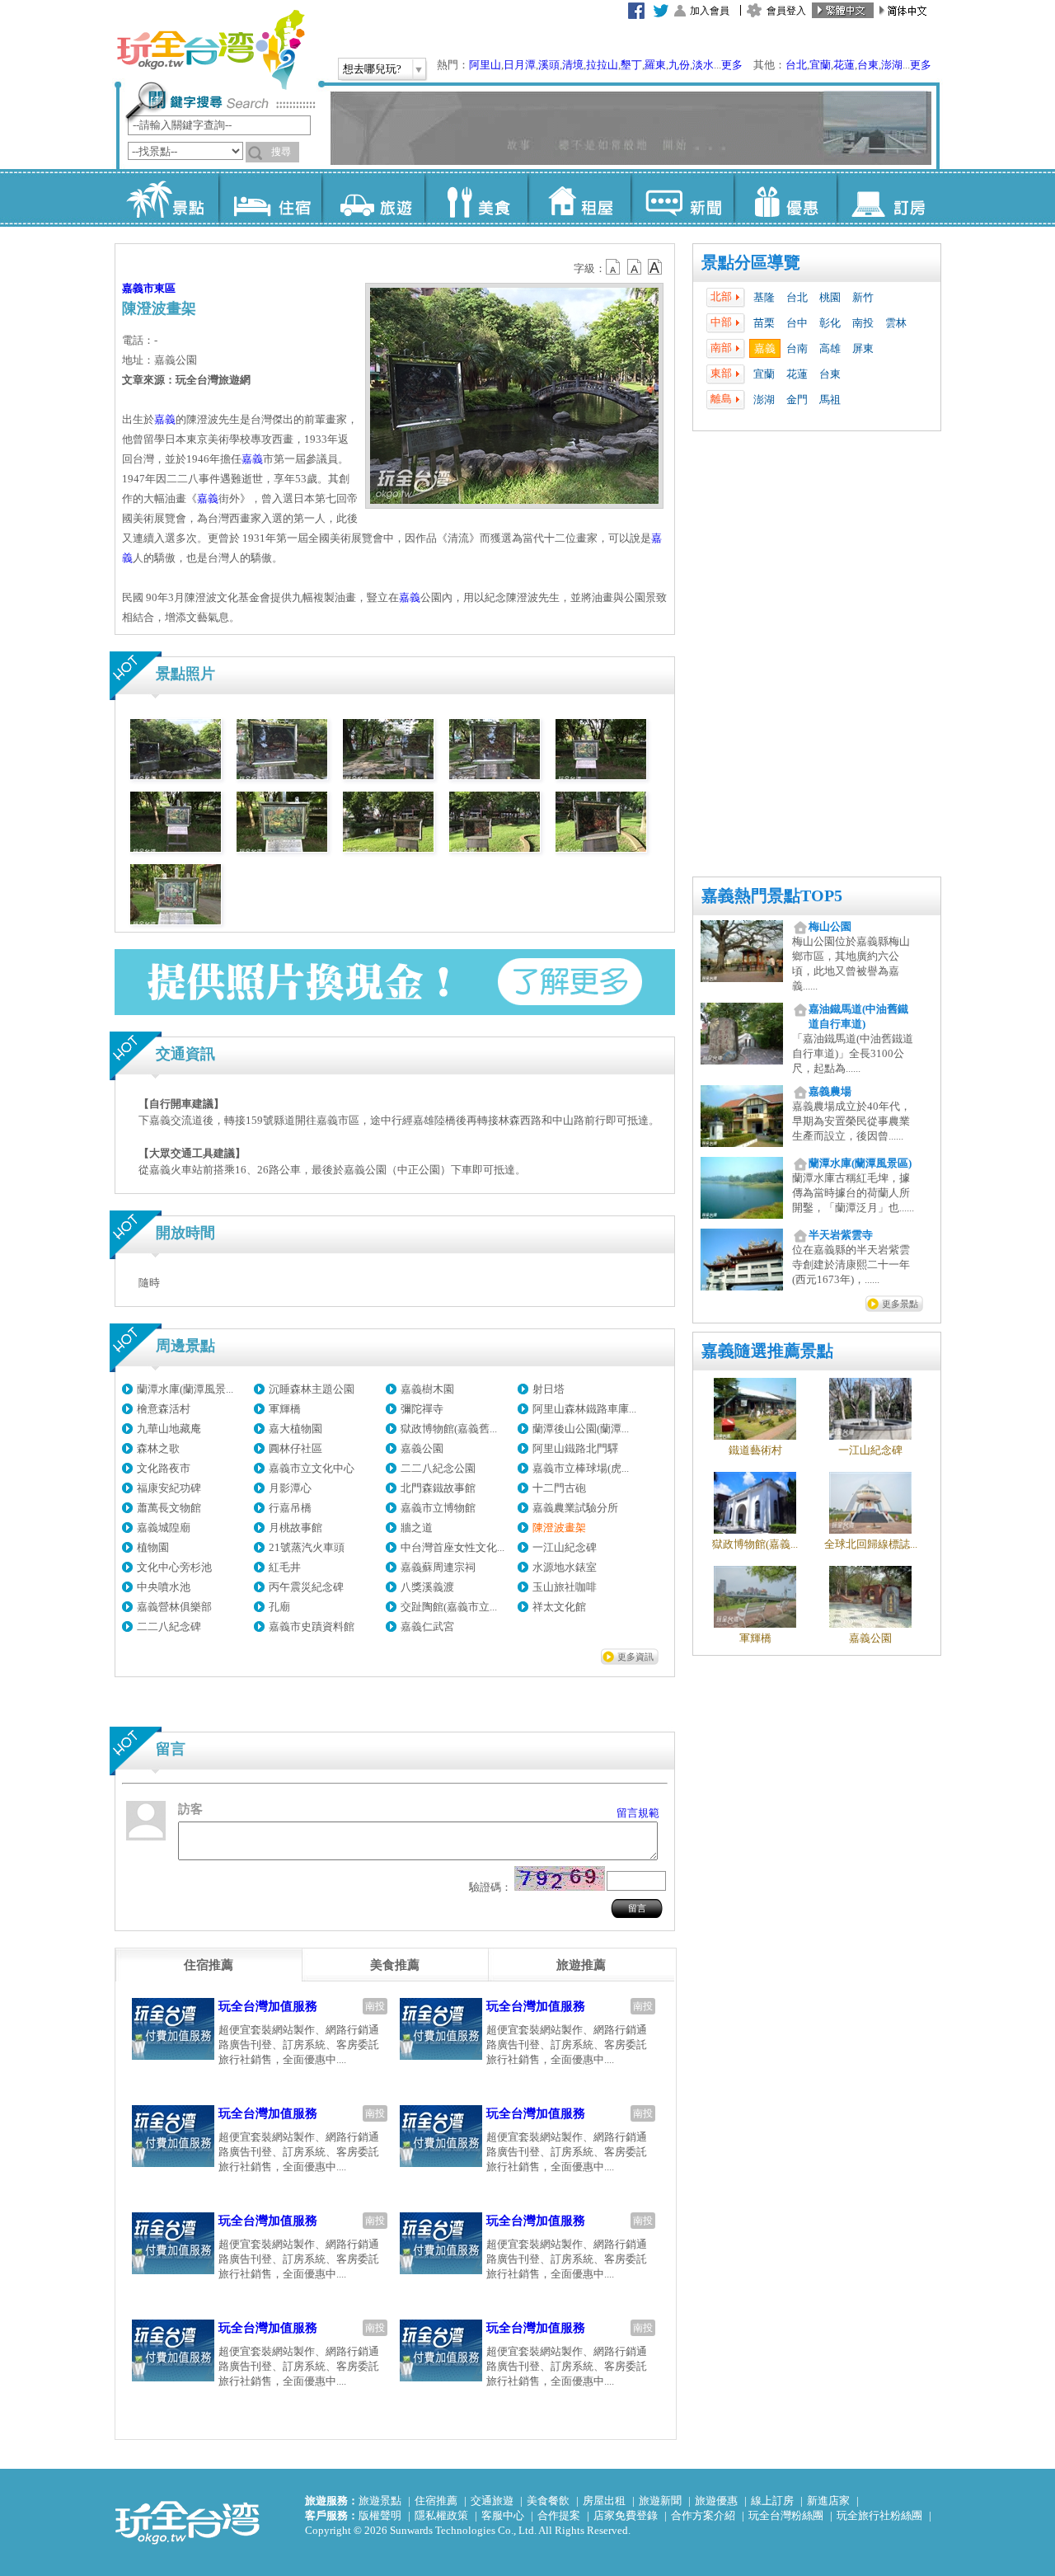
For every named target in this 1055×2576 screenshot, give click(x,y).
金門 (797, 400)
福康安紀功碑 (169, 1488)
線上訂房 (772, 2501)
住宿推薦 (436, 2501)
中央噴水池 (164, 1587)
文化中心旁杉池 (174, 1567)
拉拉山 (602, 65)
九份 (679, 65)
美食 (476, 198)
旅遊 (373, 198)
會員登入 (786, 11)
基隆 (764, 297)
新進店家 (828, 2501)
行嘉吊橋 (290, 1508)
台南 (797, 348)
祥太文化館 (559, 1607)
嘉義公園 (422, 1448)
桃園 (830, 297)
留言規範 (638, 1813)
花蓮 (844, 65)
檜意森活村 (164, 1409)
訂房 (888, 198)
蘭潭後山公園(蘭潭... (581, 1429)
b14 (655, 267)
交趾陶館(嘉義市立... (449, 1607)
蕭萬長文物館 (169, 1508)
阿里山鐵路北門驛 (575, 1448)
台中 (797, 323)
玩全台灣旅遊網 (210, 49)
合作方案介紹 (703, 2515)
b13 (635, 267)
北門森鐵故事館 (438, 1488)
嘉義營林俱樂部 (174, 1607)
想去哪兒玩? (372, 69)
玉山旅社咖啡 (565, 1587)
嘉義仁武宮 (427, 1626)
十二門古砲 (559, 1488)
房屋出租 (604, 2501)
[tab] (209, 1965)
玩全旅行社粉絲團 (879, 2515)
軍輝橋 (285, 1409)
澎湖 (892, 65)
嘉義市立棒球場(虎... (581, 1468)
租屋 (579, 198)
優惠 (785, 198)
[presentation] (209, 1965)
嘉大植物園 (295, 1429)
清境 (573, 65)
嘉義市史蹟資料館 (312, 1626)
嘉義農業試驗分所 (575, 1508)
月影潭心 (290, 1488)
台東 (868, 65)
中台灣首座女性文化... (452, 1547)
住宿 (270, 198)
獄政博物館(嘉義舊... (449, 1429)
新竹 (863, 297)
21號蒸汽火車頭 (307, 1547)
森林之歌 (158, 1448)
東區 (165, 288)
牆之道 (417, 1528)
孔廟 (279, 1607)
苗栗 (764, 323)
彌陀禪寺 (422, 1409)
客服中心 (503, 2515)
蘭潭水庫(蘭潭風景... (185, 1389)
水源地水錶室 (565, 1567)
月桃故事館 (295, 1528)
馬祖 (830, 400)
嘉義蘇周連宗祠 (438, 1567)
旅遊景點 (380, 2501)
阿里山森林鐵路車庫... (584, 1409)
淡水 (703, 65)
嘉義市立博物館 (438, 1508)
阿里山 (485, 65)
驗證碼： (490, 1887)
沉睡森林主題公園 (312, 1389)
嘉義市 (138, 288)
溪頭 (549, 65)
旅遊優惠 (716, 2501)
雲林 (896, 323)
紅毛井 (285, 1567)
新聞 (682, 198)
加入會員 (710, 11)
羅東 (655, 65)
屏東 (863, 348)
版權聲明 (380, 2515)
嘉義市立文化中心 (312, 1468)
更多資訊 (635, 1657)
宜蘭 (820, 65)
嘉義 (765, 348)
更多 (732, 65)
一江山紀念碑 (565, 1547)
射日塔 (549, 1389)
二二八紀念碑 (169, 1626)
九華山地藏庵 (169, 1429)
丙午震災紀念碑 (306, 1587)
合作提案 (559, 2515)
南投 (863, 323)
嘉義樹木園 (427, 1389)
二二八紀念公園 (438, 1468)
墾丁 (631, 65)
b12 (614, 267)
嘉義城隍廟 (164, 1528)
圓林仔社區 (295, 1448)
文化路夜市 (164, 1468)
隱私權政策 (441, 2515)
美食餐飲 (548, 2501)
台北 (796, 65)
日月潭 (520, 65)
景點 (167, 198)
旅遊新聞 (660, 2501)
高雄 (830, 348)
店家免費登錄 (626, 2515)
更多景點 (900, 1304)
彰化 (830, 323)
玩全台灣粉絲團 (786, 2515)
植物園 (153, 1547)
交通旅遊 (492, 2501)
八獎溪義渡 (427, 1587)
